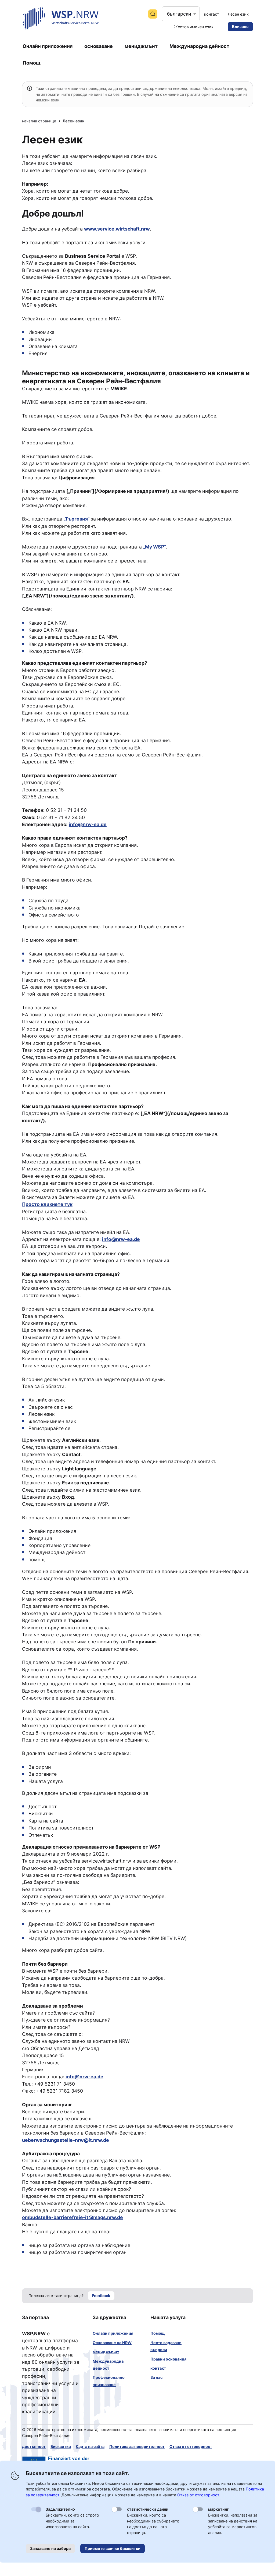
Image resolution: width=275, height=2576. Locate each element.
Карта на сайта (90, 2446)
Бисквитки (61, 2446)
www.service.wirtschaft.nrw (117, 229)
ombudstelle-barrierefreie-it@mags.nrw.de (73, 2217)
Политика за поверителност (137, 2446)
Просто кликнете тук (47, 1204)
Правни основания (168, 2359)
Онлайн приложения (113, 2333)
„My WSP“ (155, 547)
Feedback (101, 2296)
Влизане (240, 26)
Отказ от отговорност (191, 2446)
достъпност (34, 2446)
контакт (158, 2368)
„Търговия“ (77, 519)
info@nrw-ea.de (88, 824)
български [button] (179, 14)
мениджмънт (106, 2352)
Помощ (158, 2333)
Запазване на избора (50, 2548)
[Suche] (153, 14)
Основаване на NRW (112, 2343)
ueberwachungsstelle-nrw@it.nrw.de (66, 2140)
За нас (156, 2377)
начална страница (39, 121)
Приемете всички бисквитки (113, 2548)
